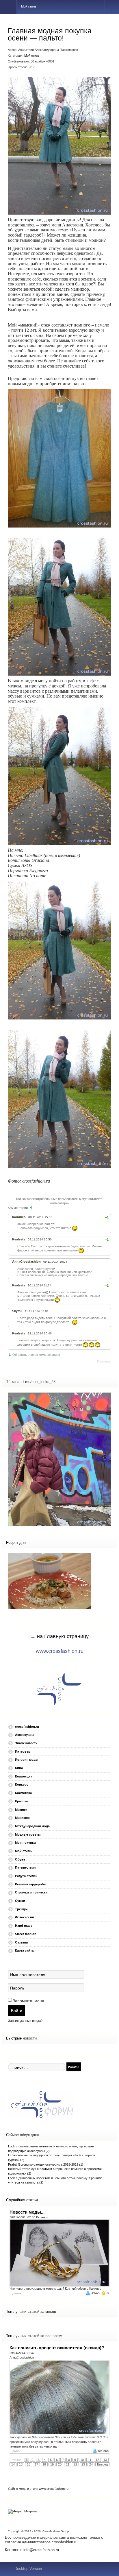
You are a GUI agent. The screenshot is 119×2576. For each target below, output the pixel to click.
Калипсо (42, 2217)
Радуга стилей (26, 1876)
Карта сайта (24, 1950)
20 (60, 2464)
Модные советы (28, 1834)
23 (83, 2464)
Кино (19, 1768)
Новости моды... (27, 2212)
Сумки (20, 1901)
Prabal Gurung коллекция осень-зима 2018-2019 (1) (46, 2164)
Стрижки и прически (31, 1892)
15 (21, 2464)
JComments (104, 1362)
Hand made (24, 1926)
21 (68, 2464)
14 (13, 2464)
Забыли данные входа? (25, 2021)
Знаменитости (26, 1743)
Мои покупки (25, 1843)
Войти (17, 2010)
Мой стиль (32, 56)
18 (44, 2464)
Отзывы (21, 1942)
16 (29, 2464)
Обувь (20, 1859)
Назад (17, 2460)
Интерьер (23, 1751)
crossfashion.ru (27, 1727)
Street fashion (26, 1934)
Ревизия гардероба (30, 1884)
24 (91, 2464)
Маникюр (22, 1818)
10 (82, 2460)
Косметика (23, 1793)
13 (105, 2460)
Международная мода (32, 1826)
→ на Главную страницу (59, 1636)
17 (36, 2464)
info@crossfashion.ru (41, 2550)
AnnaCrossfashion (22, 2358)
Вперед (102, 2464)
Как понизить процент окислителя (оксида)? (57, 2348)
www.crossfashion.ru (60, 1651)
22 (75, 2464)
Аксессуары (25, 1735)
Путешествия (25, 1867)
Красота (21, 1801)
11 (90, 2460)
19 (52, 2464)
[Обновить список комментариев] (32, 1208)
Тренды (21, 1909)
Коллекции (24, 1776)
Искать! (74, 2067)
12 (97, 2460)
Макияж (21, 1810)
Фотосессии (25, 1917)
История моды (27, 1760)
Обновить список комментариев (36, 1355)
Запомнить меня (28, 2001)
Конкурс (22, 1784)
